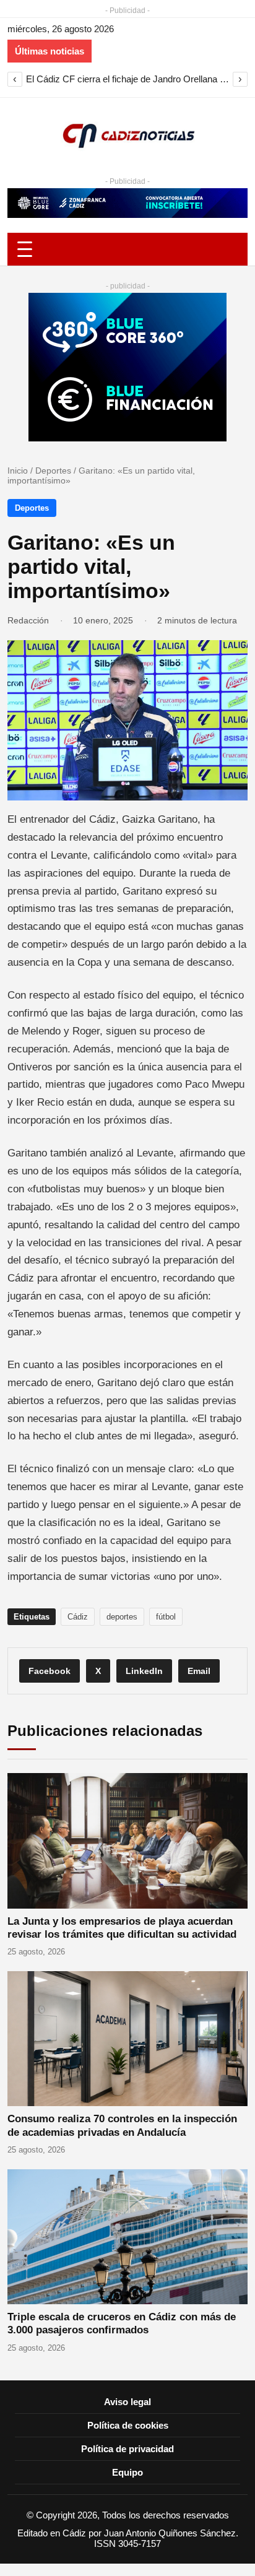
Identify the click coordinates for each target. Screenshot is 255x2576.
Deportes (53, 471)
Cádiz (78, 1617)
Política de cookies (128, 2425)
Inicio (18, 471)
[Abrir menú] (127, 249)
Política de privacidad (127, 2449)
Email (199, 1671)
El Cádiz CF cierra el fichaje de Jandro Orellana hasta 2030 (127, 79)
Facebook (50, 1671)
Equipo (127, 2472)
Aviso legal (127, 2402)
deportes (122, 1617)
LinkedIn (144, 1671)
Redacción (28, 620)
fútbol (166, 1617)
